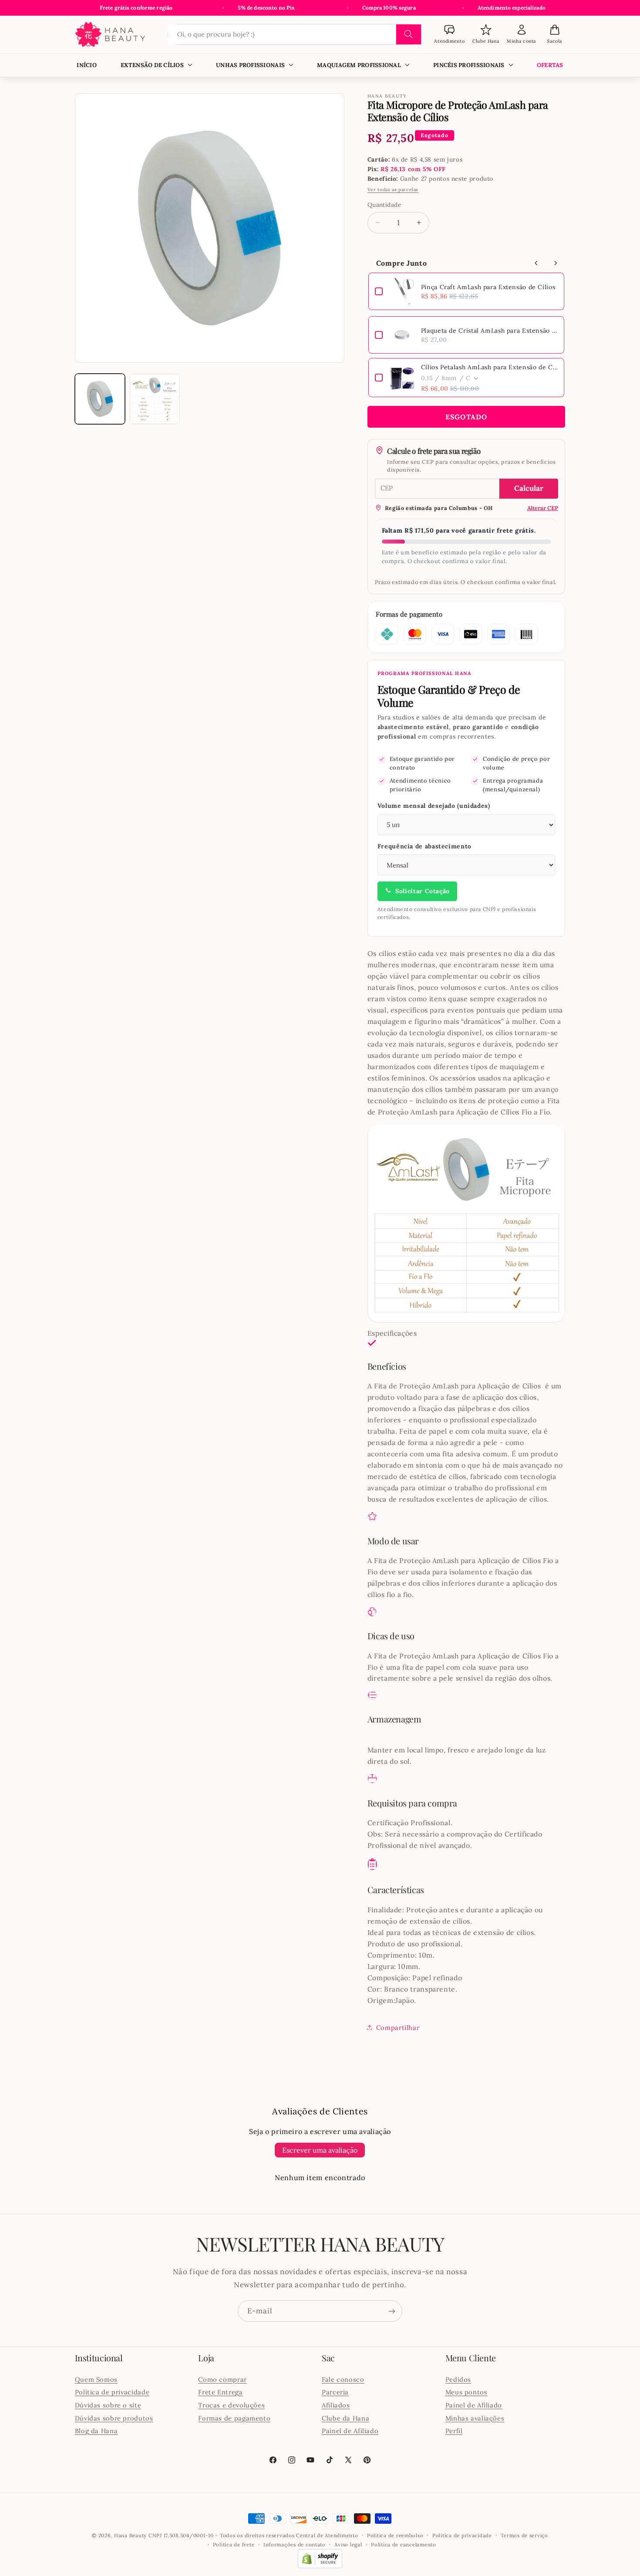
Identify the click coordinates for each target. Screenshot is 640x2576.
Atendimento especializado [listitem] (512, 8)
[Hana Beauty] (115, 35)
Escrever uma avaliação (320, 2150)
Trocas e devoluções (231, 2405)
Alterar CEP (543, 508)
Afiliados (336, 2405)
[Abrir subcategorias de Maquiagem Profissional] (407, 65)
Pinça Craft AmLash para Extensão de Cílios (488, 287)
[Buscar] (409, 34)
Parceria (335, 2392)
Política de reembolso (395, 2535)
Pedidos (458, 2379)
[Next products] (556, 263)
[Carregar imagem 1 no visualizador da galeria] (100, 399)
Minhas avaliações (475, 2418)
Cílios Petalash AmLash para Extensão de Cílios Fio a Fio (489, 367)
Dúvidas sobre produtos (114, 2418)
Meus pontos (467, 2392)
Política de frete (234, 2544)
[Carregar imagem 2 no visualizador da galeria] (155, 399)
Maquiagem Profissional (359, 65)
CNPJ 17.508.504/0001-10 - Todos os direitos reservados (222, 2535)
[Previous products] (536, 263)
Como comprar (222, 2379)
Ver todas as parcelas (393, 189)
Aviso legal (348, 2544)
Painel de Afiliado (350, 2430)
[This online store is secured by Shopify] (320, 2566)
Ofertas (550, 65)
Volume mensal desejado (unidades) (434, 806)
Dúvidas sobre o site (108, 2405)
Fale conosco (343, 2379)
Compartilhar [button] (398, 2027)
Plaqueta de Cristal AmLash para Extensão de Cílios (489, 331)
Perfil (454, 2430)
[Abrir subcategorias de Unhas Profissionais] (291, 65)
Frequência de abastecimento (424, 846)
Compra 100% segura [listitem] (389, 8)
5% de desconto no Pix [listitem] (266, 8)
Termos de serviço (524, 2535)
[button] (554, 35)
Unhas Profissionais (250, 65)
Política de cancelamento (404, 2544)
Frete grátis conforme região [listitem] (136, 8)
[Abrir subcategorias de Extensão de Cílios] (190, 65)
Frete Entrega (220, 2392)
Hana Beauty (130, 2535)
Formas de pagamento (234, 2418)
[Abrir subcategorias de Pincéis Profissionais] (510, 65)
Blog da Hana (96, 2430)
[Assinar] (392, 2311)
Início (87, 65)
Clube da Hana (345, 2418)
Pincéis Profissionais (469, 65)
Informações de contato (295, 2544)
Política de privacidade (112, 2392)
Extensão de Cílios (152, 65)
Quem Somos (96, 2379)
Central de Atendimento (327, 2535)
